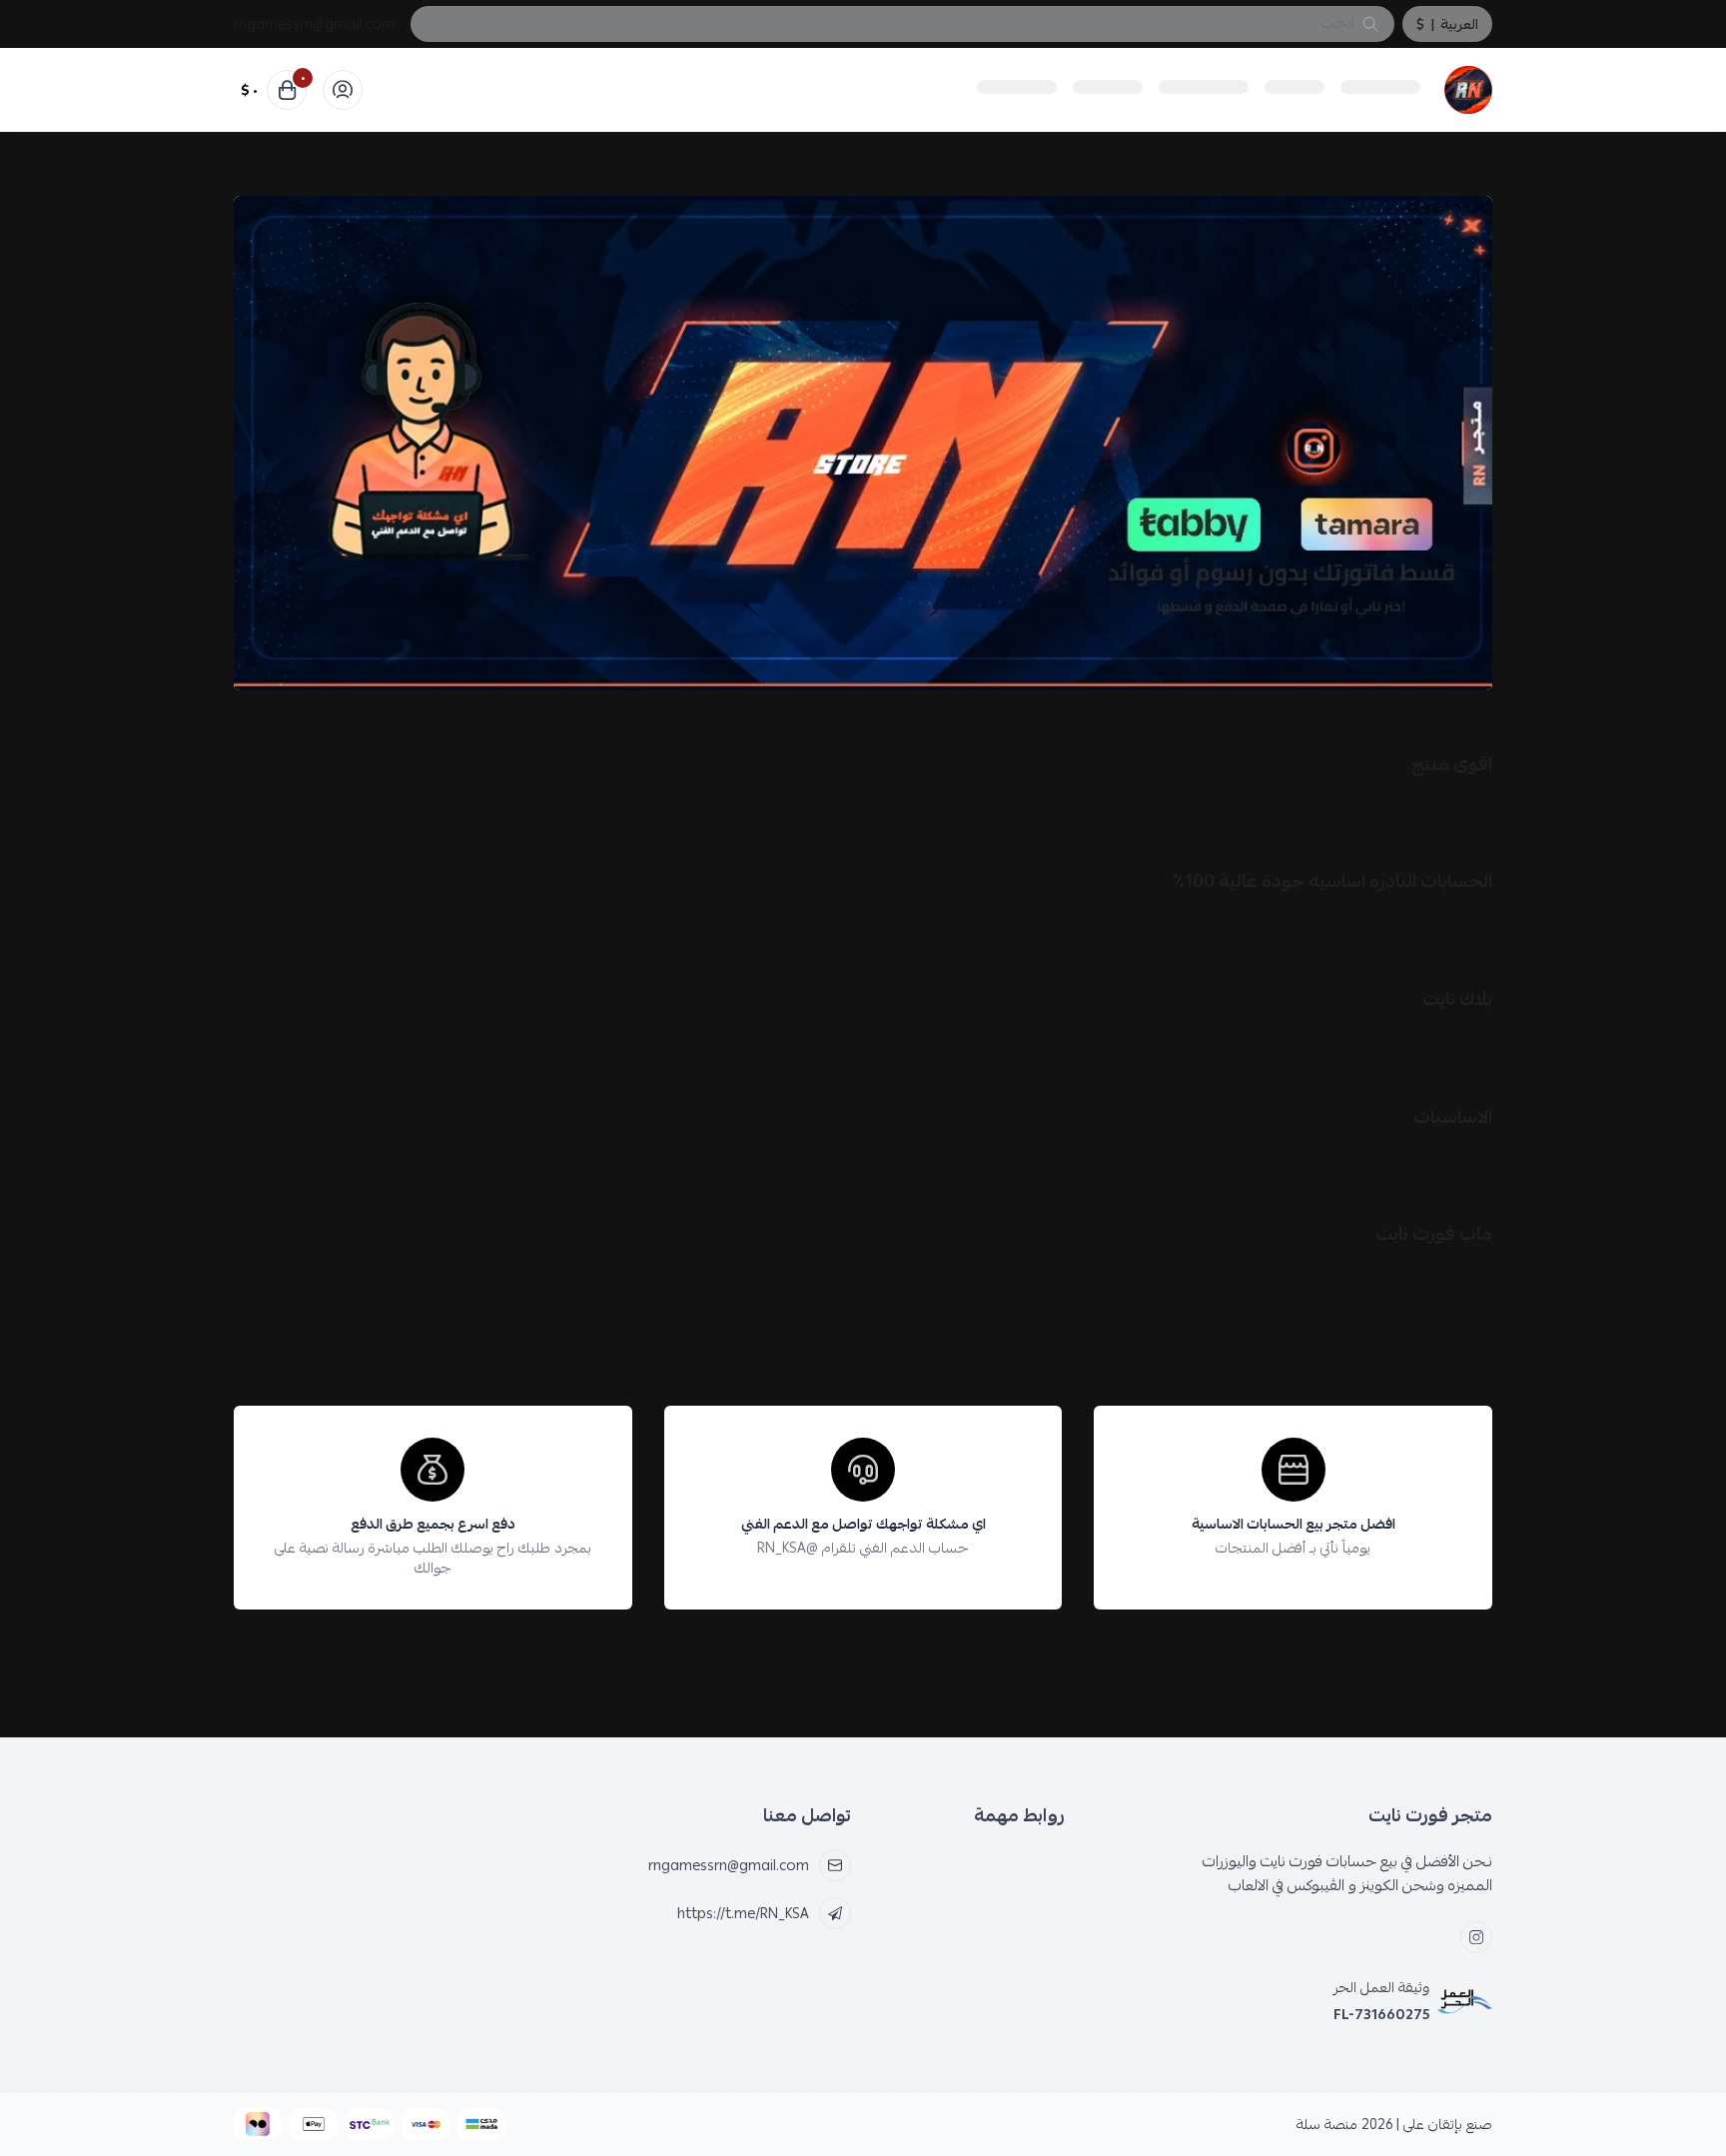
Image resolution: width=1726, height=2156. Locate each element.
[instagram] (1476, 1937)
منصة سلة (1327, 2124)
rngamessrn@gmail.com (314, 24)
